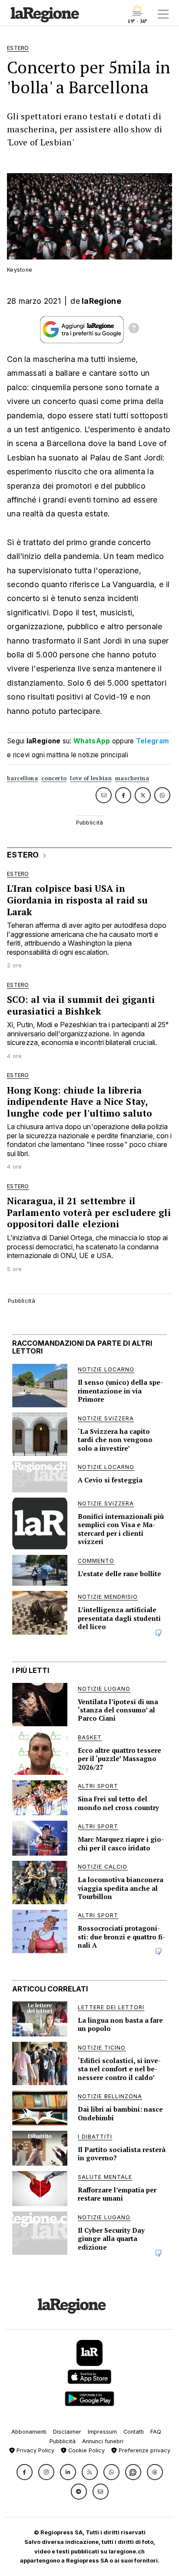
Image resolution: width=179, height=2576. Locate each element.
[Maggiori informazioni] (134, 329)
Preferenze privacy (144, 2450)
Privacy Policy (35, 2450)
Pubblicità (63, 2441)
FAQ (156, 2432)
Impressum (102, 2432)
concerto (54, 778)
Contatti (134, 2432)
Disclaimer (67, 2432)
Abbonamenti (29, 2432)
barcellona (22, 778)
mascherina (132, 778)
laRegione (101, 301)
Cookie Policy (86, 2450)
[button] (25, 2472)
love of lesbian (91, 778)
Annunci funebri (103, 2441)
